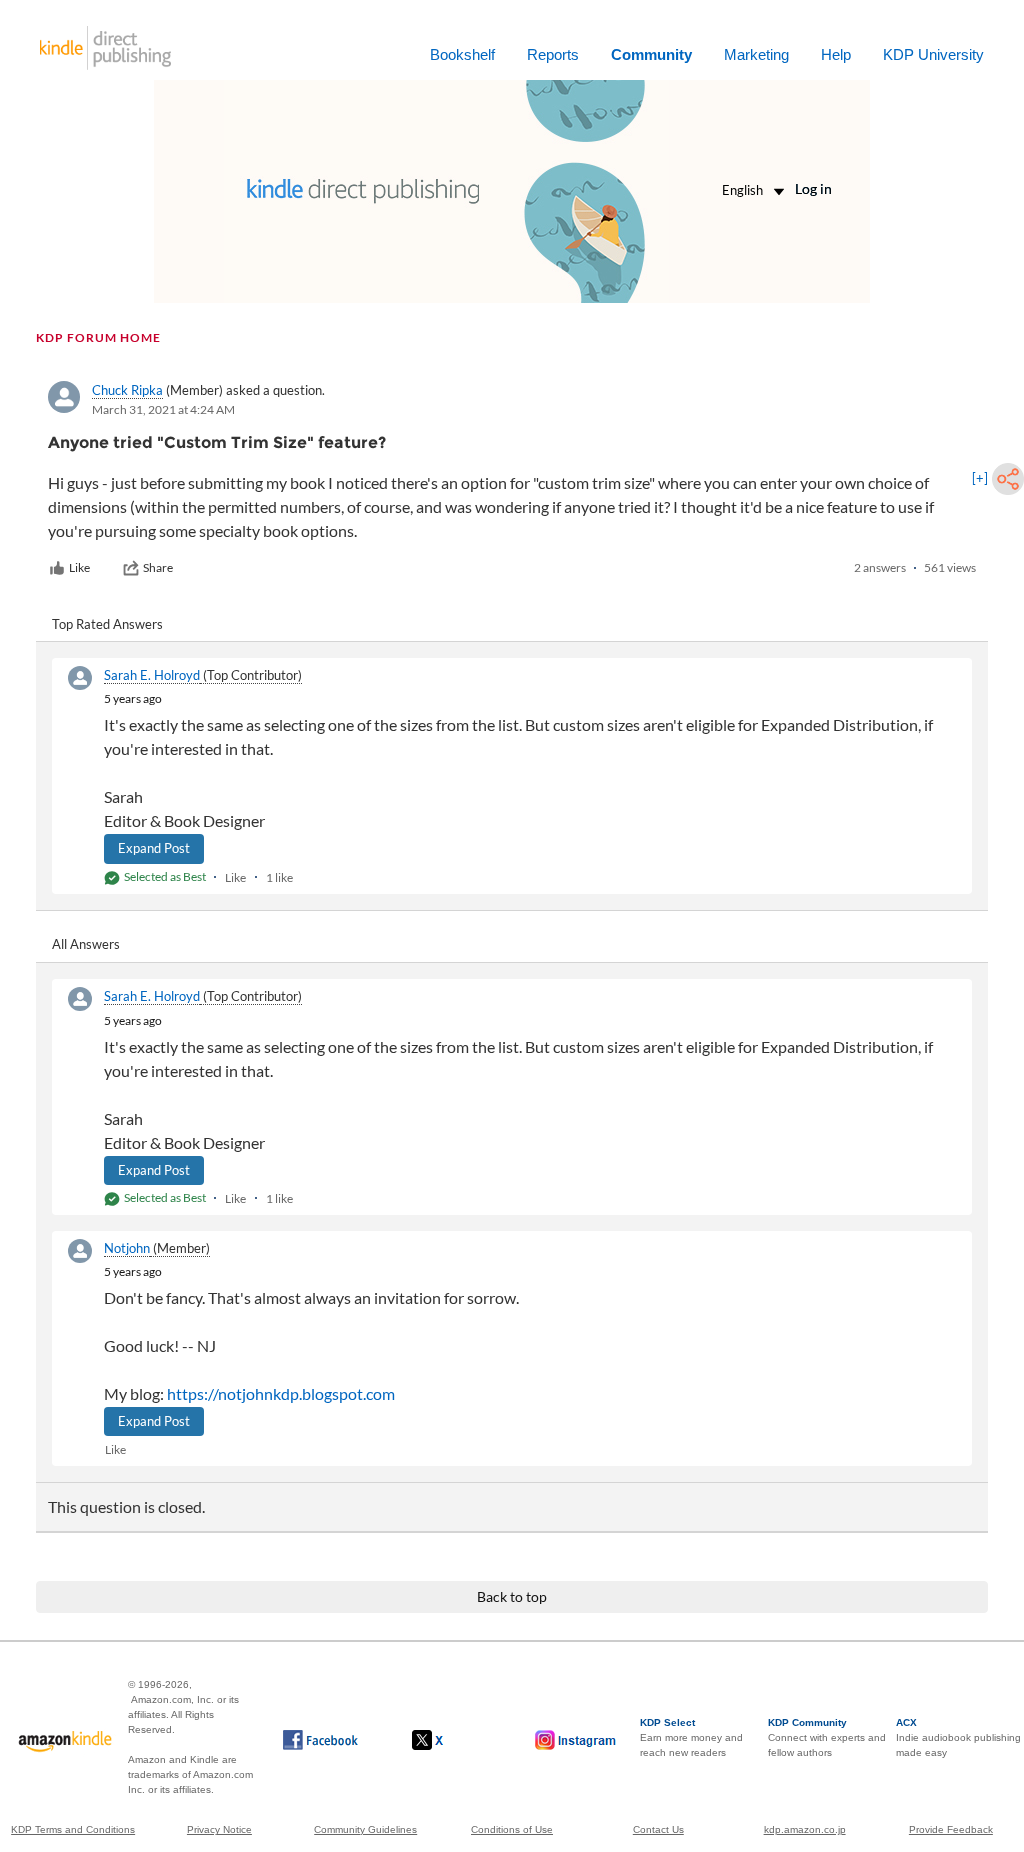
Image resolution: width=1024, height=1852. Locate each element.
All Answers (86, 944)
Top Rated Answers (107, 624)
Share (158, 567)
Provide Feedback (951, 1829)
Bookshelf (462, 54)
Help (836, 54)
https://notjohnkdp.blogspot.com (281, 1393)
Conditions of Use (512, 1829)
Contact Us (658, 1829)
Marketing (756, 54)
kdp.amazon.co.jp (805, 1829)
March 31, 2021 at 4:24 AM (163, 409)
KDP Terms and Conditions (73, 1829)
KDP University (933, 54)
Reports (553, 54)
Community (651, 54)
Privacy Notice (219, 1829)
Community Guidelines (365, 1829)
